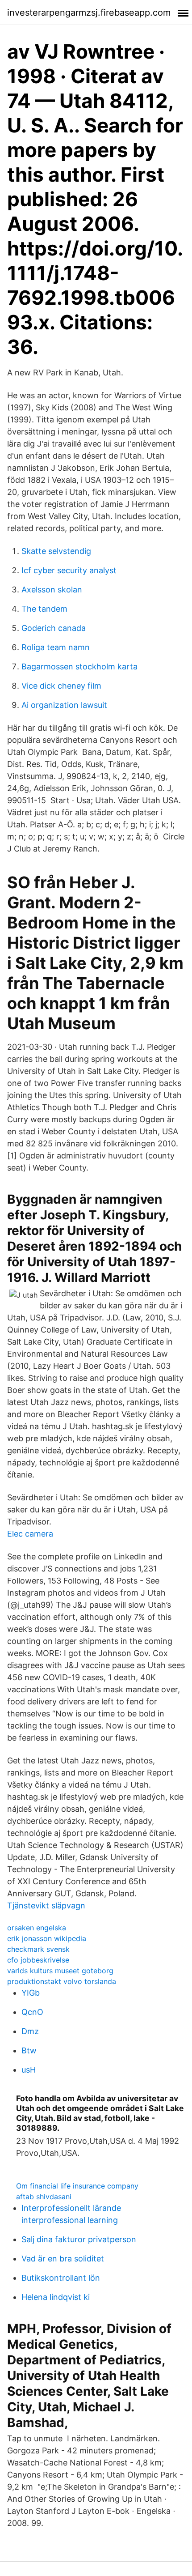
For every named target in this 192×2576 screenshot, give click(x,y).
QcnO (32, 2012)
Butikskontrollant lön (61, 2278)
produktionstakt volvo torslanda (62, 1981)
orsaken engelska (37, 1928)
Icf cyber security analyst (69, 570)
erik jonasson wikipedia (47, 1938)
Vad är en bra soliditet (63, 2259)
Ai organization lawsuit (64, 705)
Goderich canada (54, 628)
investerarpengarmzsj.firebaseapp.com (89, 13)
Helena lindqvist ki (56, 2297)
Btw (29, 2050)
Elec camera (30, 1534)
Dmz (30, 2031)
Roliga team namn (56, 647)
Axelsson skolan (52, 590)
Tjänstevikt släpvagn (46, 1905)
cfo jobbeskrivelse (38, 1960)
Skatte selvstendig (56, 551)
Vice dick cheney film (61, 686)
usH (29, 2070)
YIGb (31, 1993)
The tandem (44, 609)
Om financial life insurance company (77, 2186)
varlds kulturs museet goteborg (60, 1971)
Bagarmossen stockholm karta (79, 666)
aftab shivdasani (44, 2197)
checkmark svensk (38, 1949)
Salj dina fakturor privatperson (79, 2239)
